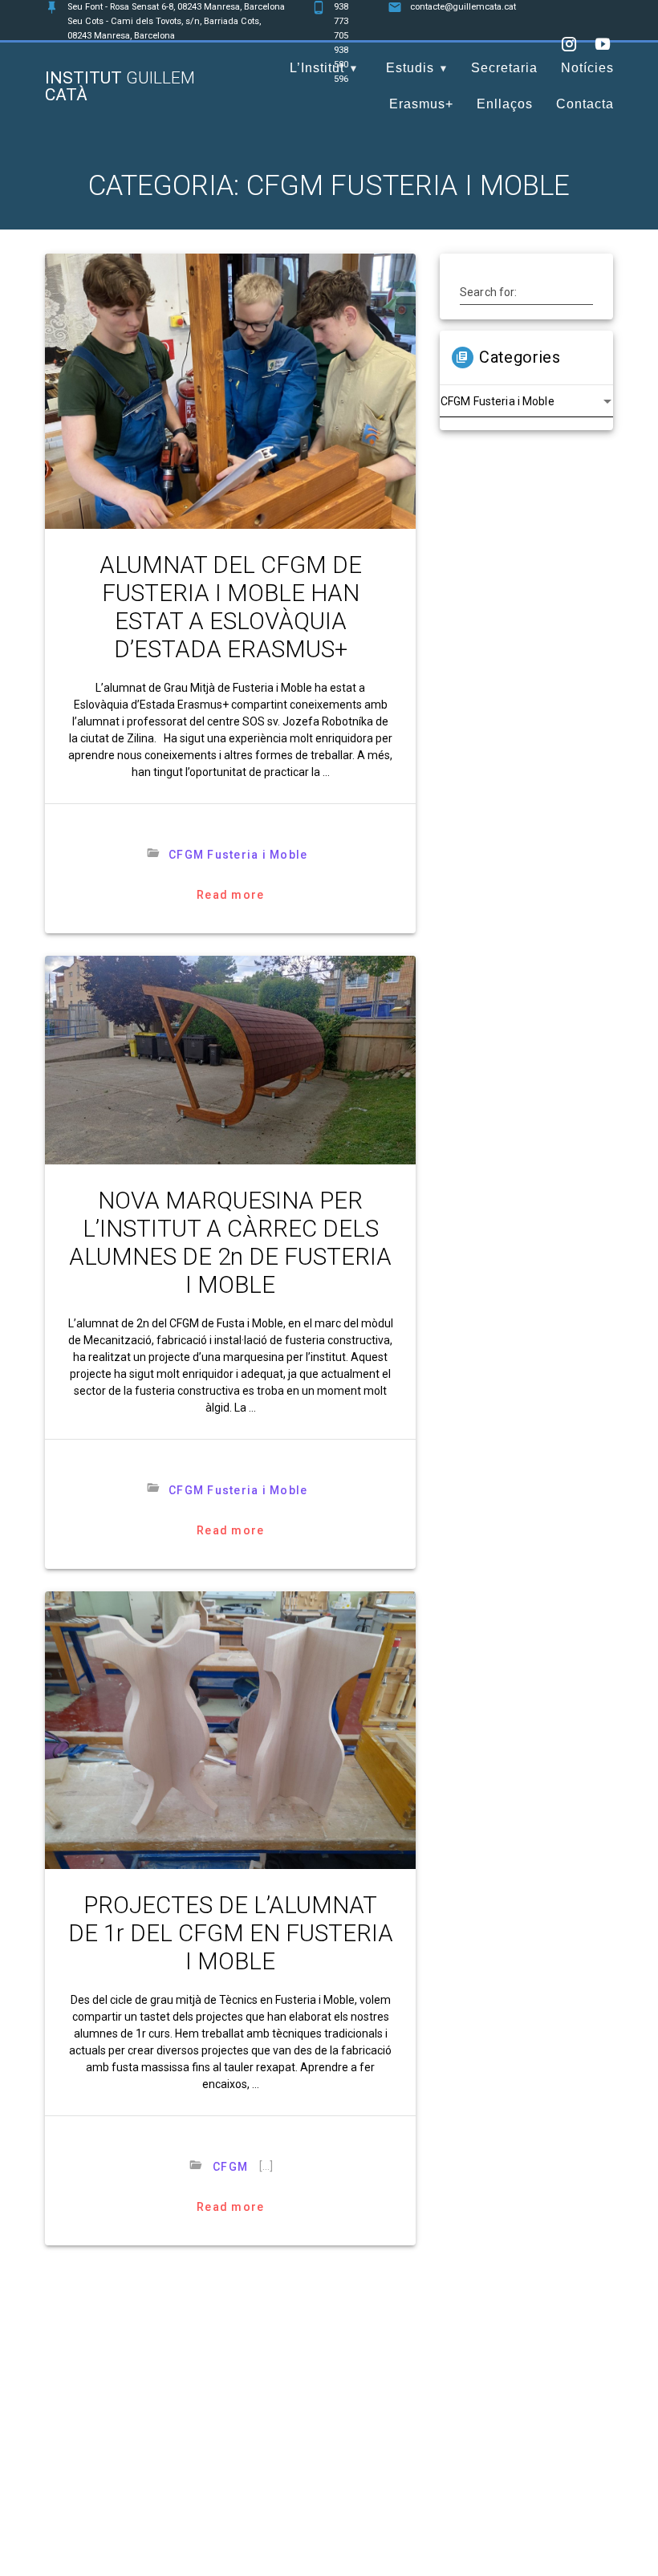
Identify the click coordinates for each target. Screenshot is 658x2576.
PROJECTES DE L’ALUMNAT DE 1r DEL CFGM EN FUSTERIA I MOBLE (231, 1933)
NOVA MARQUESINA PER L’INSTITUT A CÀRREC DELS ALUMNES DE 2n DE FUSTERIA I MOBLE (230, 1243)
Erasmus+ (421, 104)
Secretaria (504, 68)
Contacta (585, 104)
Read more (230, 895)
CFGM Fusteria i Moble (238, 855)
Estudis (410, 68)
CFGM (230, 2167)
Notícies (587, 68)
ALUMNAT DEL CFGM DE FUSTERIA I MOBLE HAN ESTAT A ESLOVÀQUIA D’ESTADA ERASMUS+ (231, 607)
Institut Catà (120, 87)
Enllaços (505, 104)
